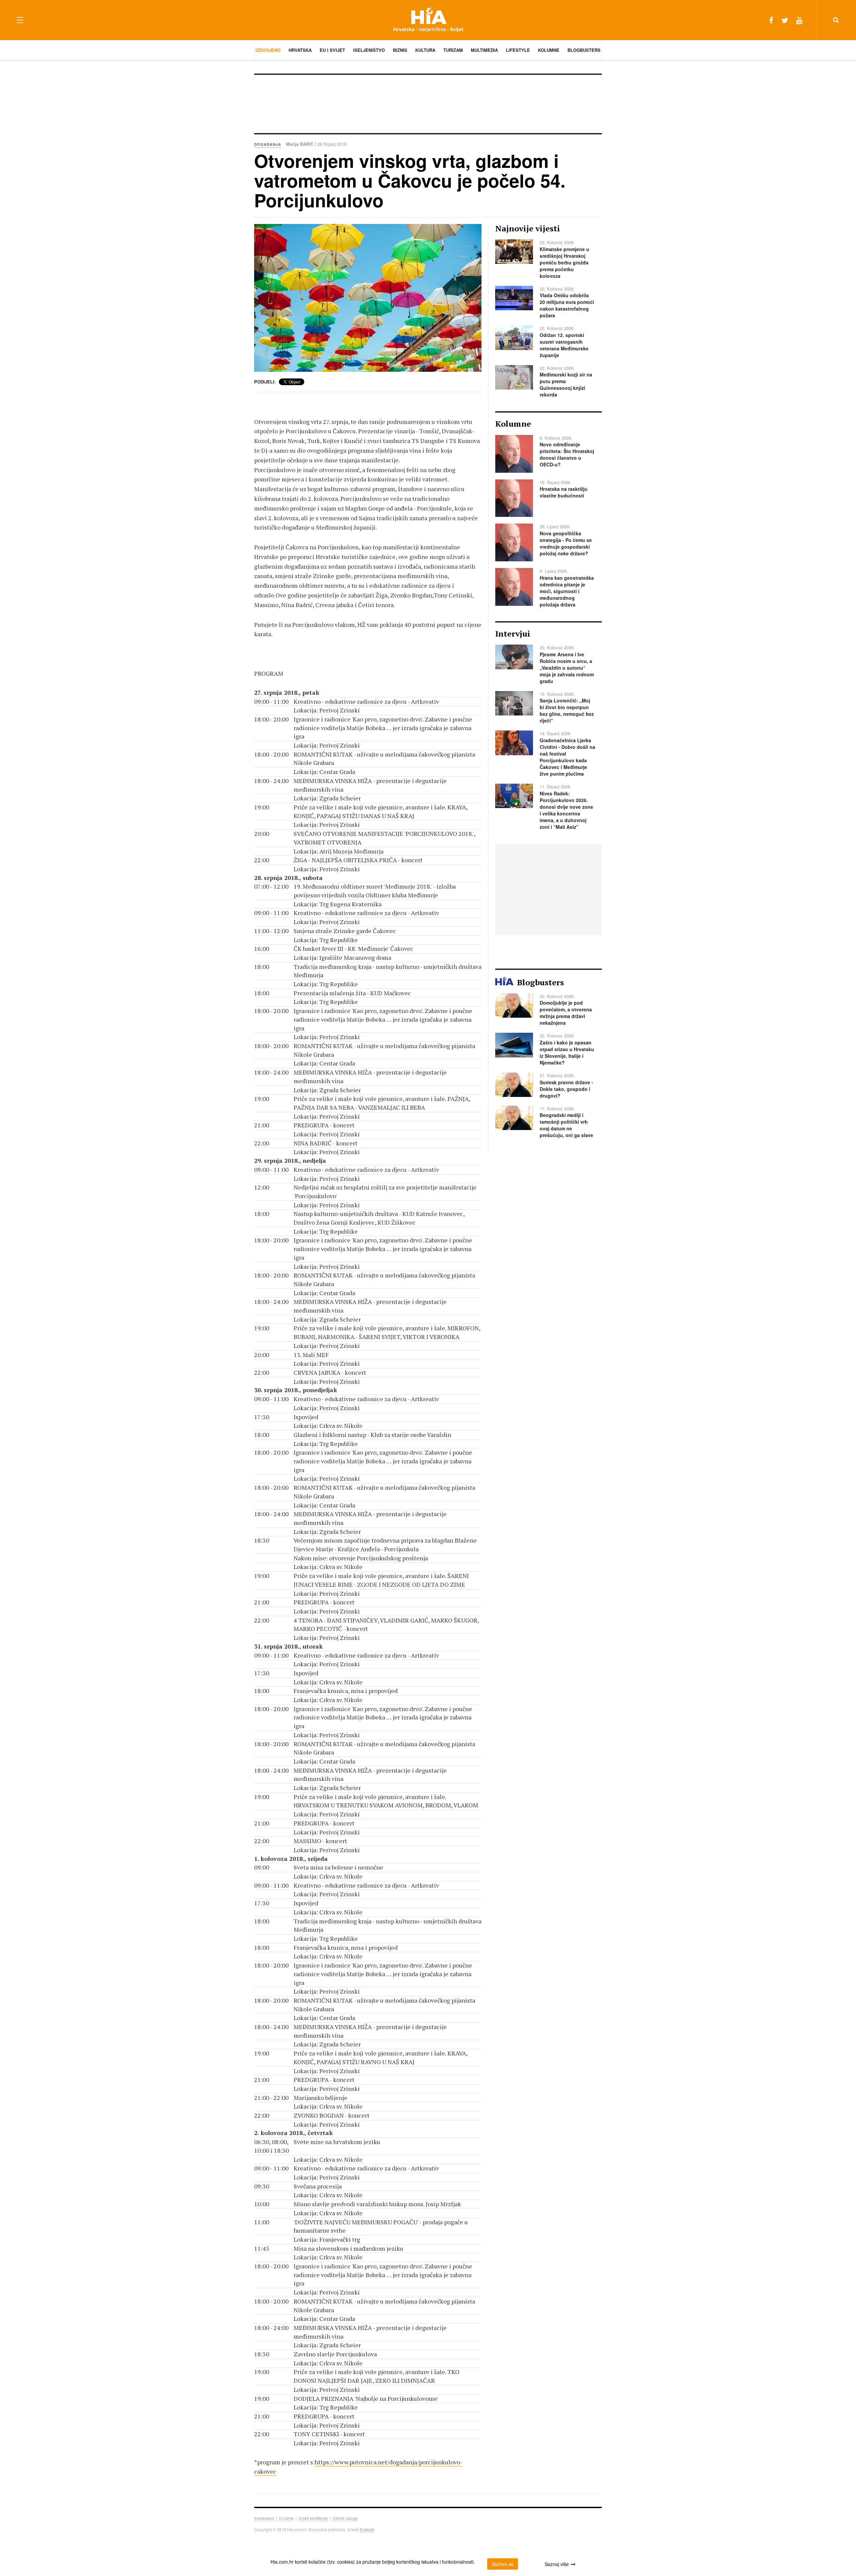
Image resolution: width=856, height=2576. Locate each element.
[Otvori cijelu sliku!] (368, 298)
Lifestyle (518, 50)
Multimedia (484, 50)
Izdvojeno (268, 50)
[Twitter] (785, 20)
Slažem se (503, 2564)
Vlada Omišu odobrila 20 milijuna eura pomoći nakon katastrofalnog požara (567, 305)
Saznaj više (557, 2564)
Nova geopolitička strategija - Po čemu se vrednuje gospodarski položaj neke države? (566, 543)
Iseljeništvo (369, 50)
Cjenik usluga (345, 2518)
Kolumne (549, 50)
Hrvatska (300, 50)
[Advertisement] (428, 103)
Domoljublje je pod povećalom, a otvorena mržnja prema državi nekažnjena (566, 1013)
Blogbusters (584, 50)
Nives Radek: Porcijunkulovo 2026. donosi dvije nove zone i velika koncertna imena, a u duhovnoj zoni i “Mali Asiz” (566, 810)
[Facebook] (771, 20)
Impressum (264, 2518)
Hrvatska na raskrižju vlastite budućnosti (564, 492)
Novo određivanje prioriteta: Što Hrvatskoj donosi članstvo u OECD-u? (567, 454)
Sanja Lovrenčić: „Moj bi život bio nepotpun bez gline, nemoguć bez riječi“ (567, 710)
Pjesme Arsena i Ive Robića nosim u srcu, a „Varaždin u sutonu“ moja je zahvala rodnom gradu (567, 668)
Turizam (453, 50)
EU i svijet (332, 50)
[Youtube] (799, 20)
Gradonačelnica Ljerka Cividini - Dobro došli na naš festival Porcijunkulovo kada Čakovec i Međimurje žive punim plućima (567, 757)
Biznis (400, 50)
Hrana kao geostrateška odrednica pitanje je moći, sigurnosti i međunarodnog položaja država (567, 591)
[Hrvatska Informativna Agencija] (428, 20)
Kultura (425, 50)
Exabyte (367, 2529)
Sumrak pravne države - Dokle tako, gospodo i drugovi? (566, 1089)
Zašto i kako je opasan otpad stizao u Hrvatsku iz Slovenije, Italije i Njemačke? (567, 1052)
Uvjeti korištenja (313, 2518)
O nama (286, 2518)
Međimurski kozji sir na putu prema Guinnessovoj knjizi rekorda (566, 384)
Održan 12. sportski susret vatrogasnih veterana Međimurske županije (564, 345)
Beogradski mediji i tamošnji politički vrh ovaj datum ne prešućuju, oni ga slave (566, 1125)
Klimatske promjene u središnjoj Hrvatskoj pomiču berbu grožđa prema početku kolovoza (564, 262)
